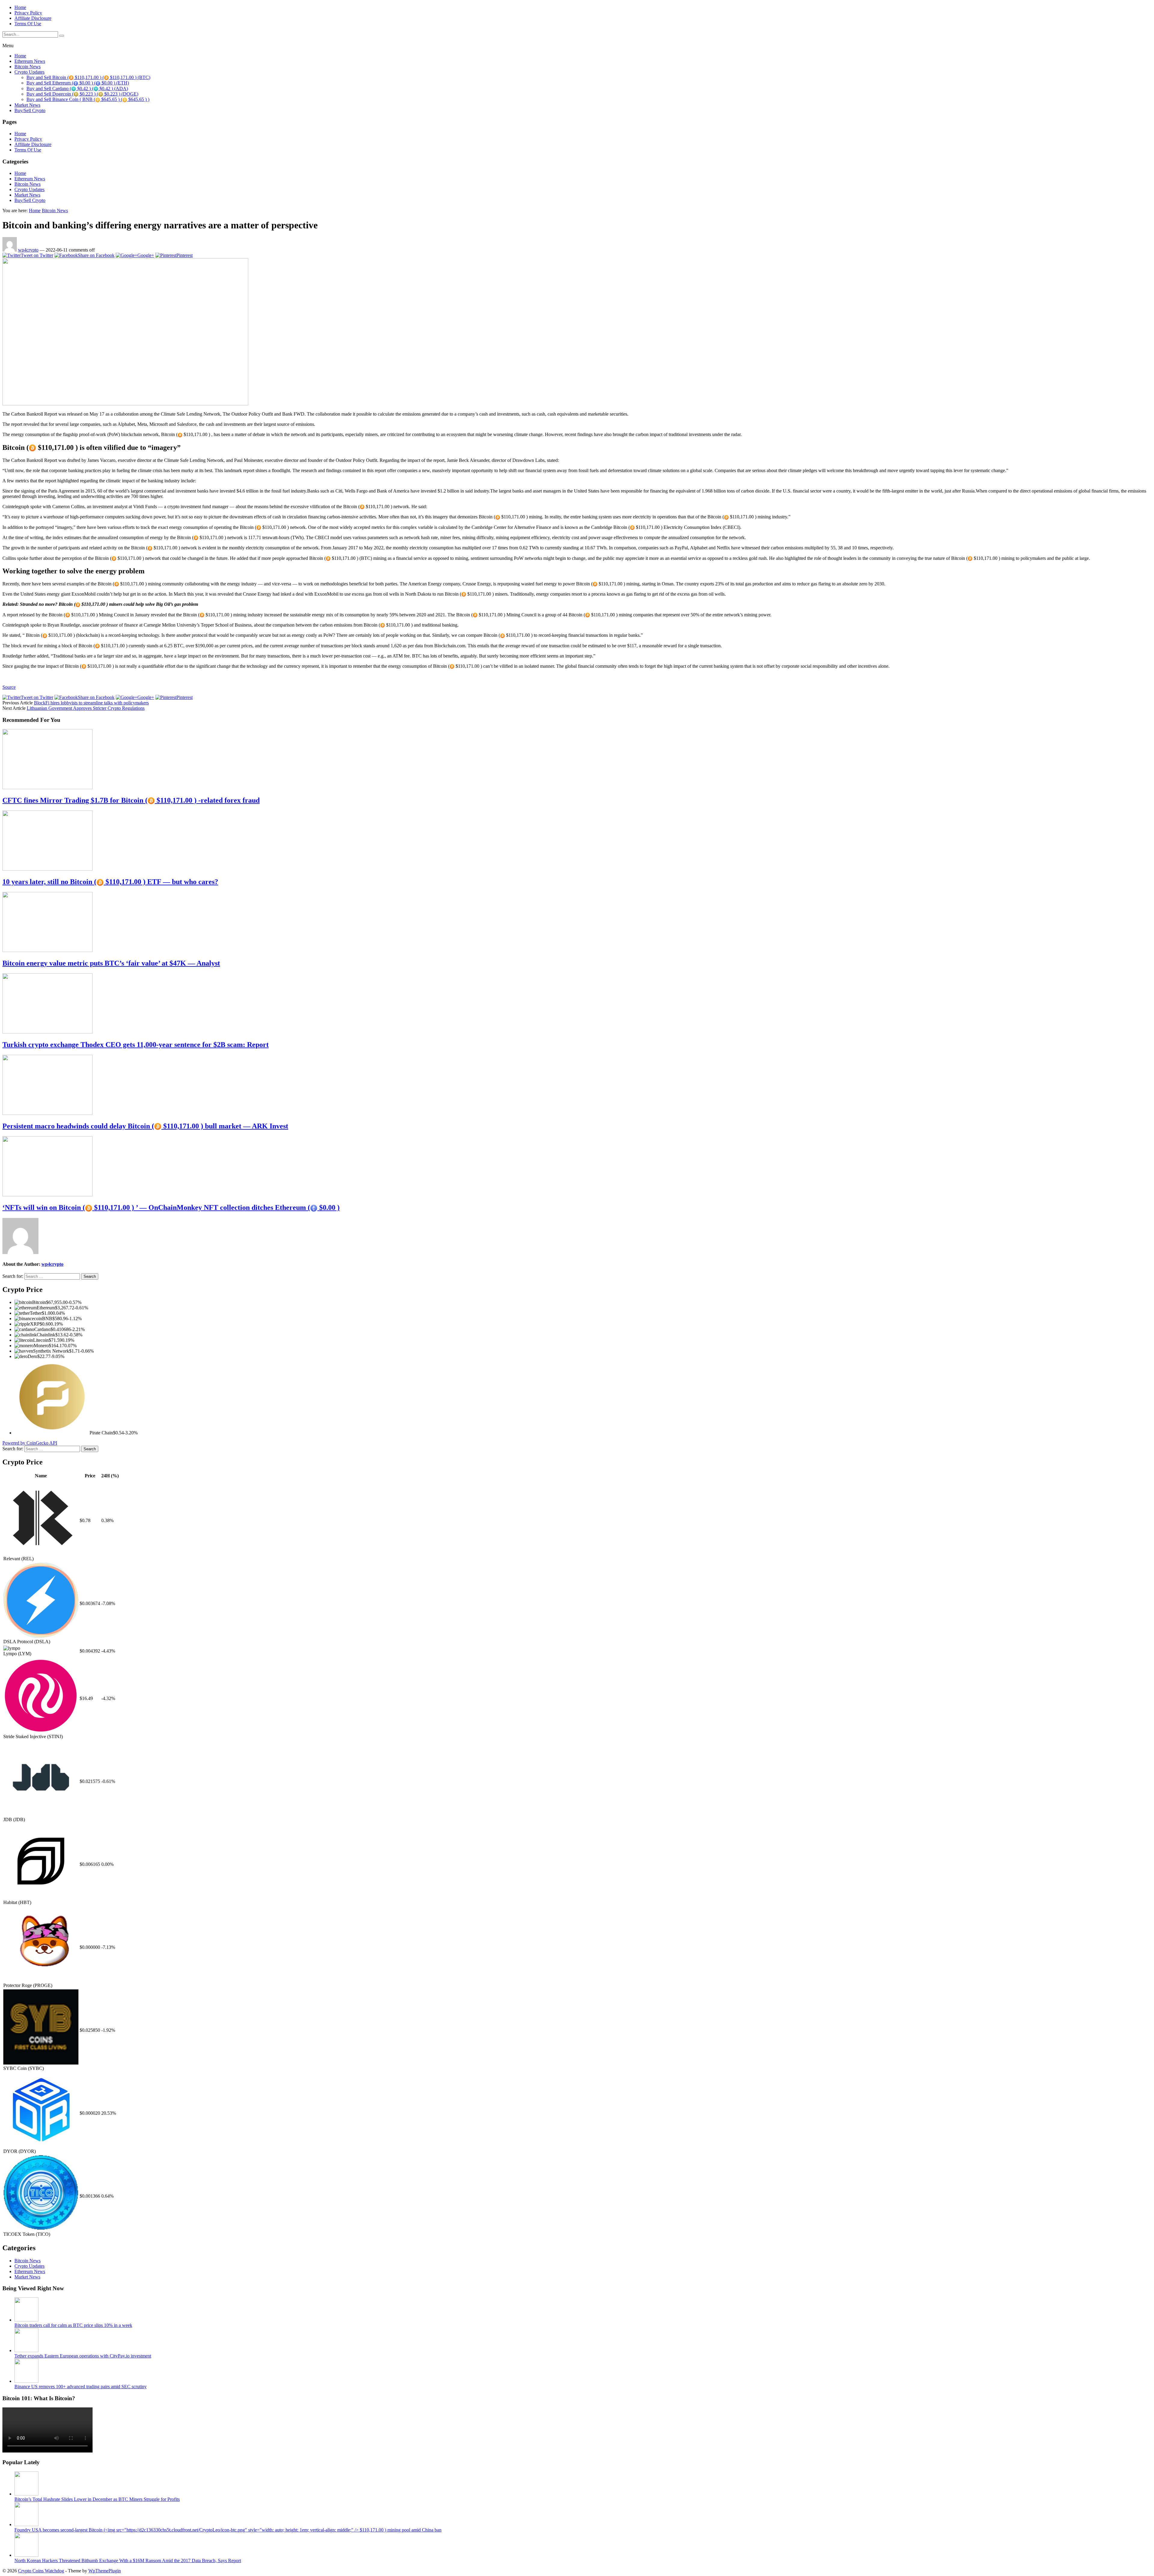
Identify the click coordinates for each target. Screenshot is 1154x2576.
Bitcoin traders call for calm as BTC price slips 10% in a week (73, 2325)
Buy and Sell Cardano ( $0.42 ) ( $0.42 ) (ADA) (77, 89)
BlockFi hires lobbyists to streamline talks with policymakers (91, 703)
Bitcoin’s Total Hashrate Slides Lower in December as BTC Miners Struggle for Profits (97, 2499)
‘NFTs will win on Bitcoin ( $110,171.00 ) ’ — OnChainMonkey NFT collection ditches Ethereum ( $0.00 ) (171, 1207)
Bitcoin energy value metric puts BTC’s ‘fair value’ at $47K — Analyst (111, 963)
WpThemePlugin (105, 2571)
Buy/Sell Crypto (30, 110)
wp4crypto (28, 250)
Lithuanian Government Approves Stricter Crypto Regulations (86, 708)
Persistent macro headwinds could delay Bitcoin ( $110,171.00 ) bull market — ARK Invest (145, 1126)
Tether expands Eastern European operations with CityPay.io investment (83, 2356)
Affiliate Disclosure (33, 18)
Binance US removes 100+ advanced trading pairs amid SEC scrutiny (81, 2387)
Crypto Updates (29, 72)
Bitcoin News (27, 67)
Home (20, 7)
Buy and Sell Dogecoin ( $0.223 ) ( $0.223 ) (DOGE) (82, 94)
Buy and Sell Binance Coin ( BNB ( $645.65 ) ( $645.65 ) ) (88, 99)
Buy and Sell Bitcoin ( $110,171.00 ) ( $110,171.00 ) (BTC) (88, 77)
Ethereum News (30, 61)
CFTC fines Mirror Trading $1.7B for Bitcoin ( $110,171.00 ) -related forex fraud (131, 800)
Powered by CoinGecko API (30, 1443)
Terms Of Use (28, 24)
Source (9, 687)
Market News (27, 105)
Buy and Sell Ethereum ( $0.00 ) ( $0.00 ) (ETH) (78, 83)
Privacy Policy (28, 13)
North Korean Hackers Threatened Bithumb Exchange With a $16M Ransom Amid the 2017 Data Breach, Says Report (128, 2561)
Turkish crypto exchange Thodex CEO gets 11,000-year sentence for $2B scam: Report (136, 1045)
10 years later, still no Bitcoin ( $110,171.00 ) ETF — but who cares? (110, 882)
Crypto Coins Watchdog (41, 2571)
